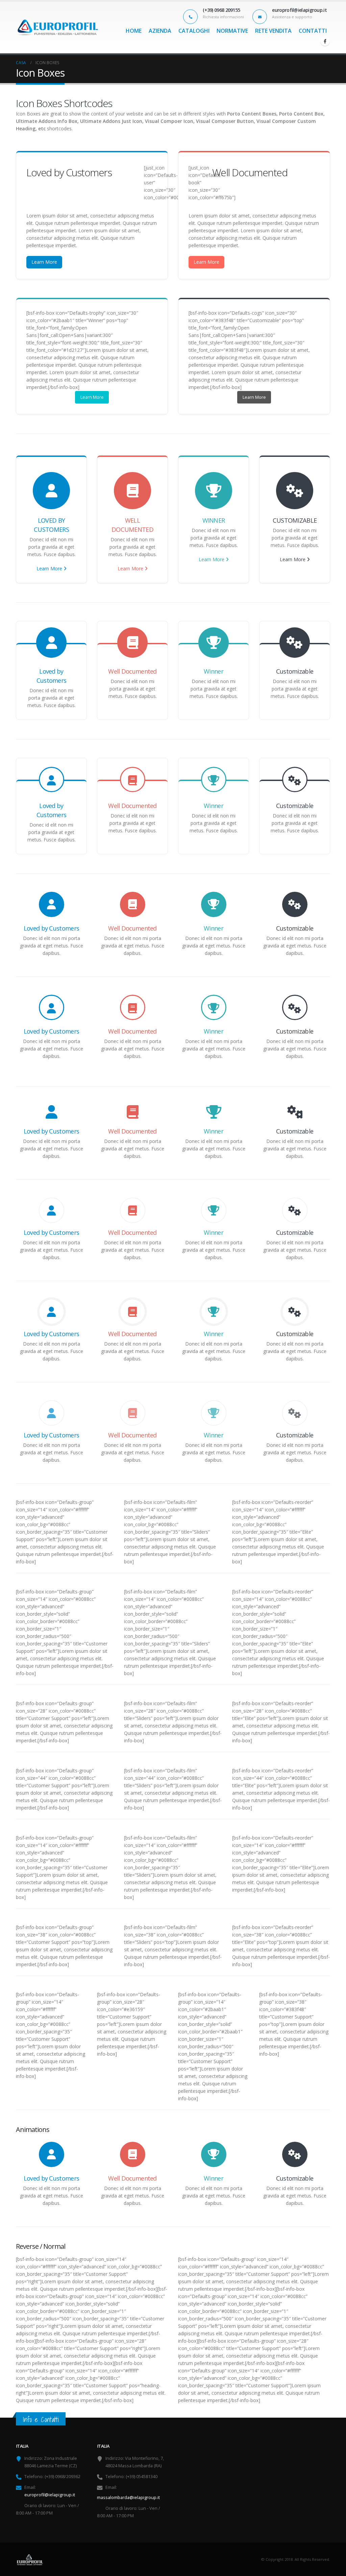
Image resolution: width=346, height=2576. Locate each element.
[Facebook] (325, 41)
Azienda (160, 31)
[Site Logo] (57, 28)
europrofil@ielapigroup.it (50, 2495)
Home (134, 31)
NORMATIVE (232, 31)
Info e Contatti (41, 2419)
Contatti (313, 31)
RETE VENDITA (273, 31)
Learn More (44, 262)
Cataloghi (194, 31)
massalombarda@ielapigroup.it (128, 2497)
